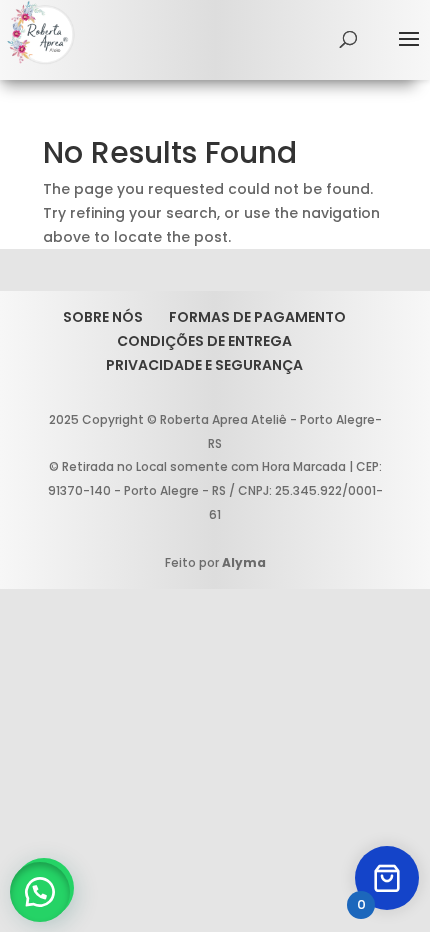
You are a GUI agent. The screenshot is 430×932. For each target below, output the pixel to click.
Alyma (244, 562)
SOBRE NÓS (103, 317)
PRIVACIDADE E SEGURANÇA (204, 365)
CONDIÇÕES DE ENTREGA (204, 341)
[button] (40, 892)
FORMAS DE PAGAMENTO (257, 317)
